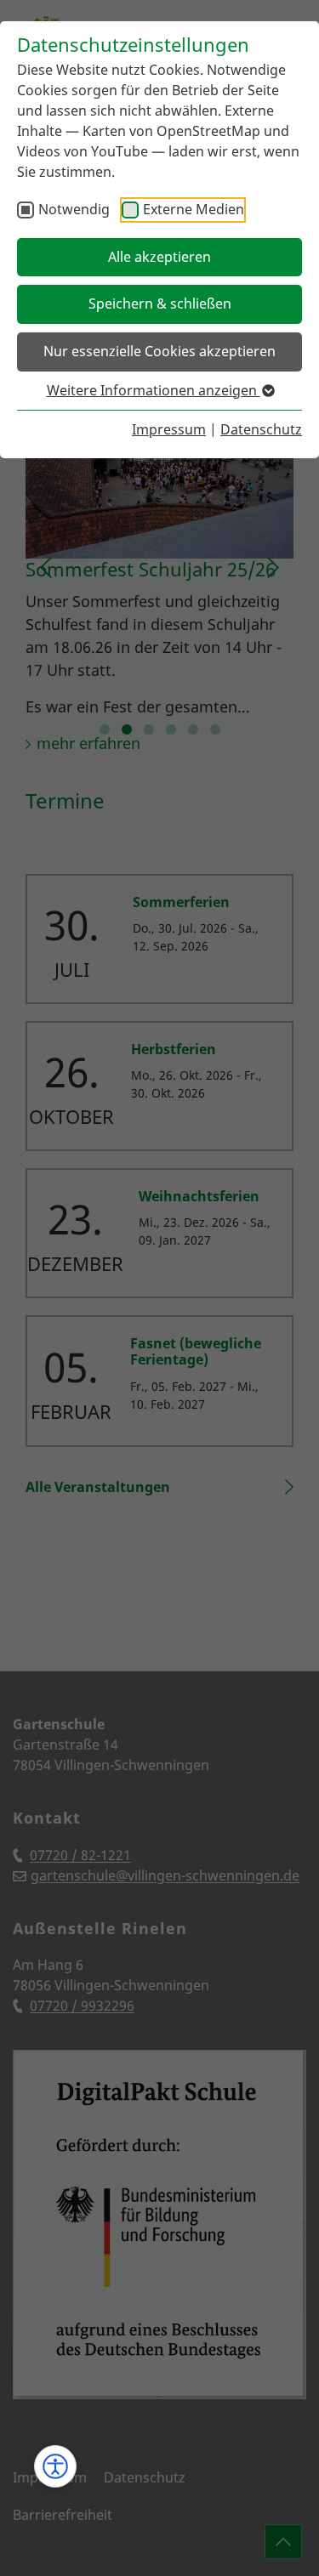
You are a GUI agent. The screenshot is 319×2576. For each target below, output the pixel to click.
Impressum (169, 429)
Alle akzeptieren (159, 257)
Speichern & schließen (160, 304)
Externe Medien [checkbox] (194, 209)
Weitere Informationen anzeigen (154, 390)
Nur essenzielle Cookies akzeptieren (159, 351)
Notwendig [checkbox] (74, 209)
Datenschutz (261, 429)
